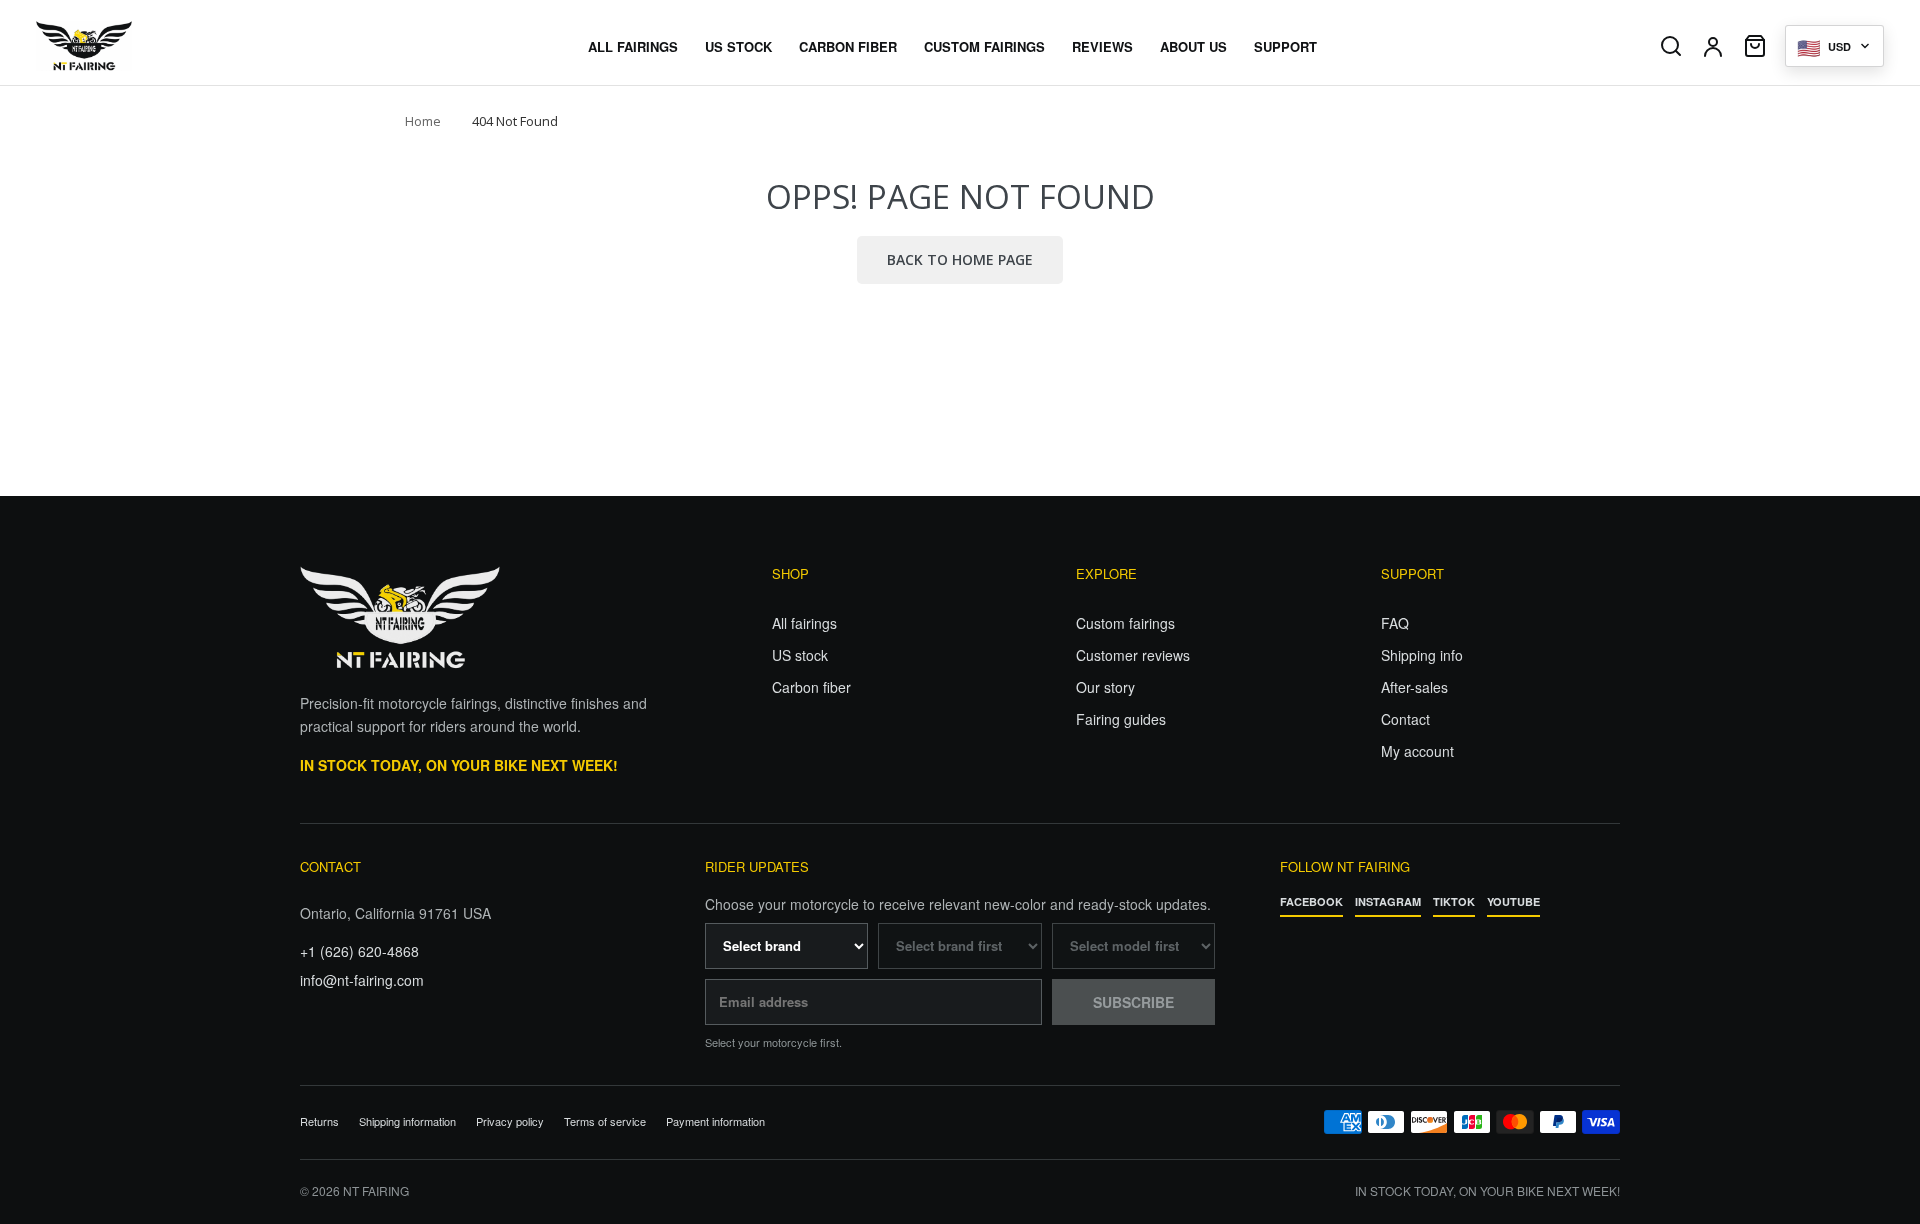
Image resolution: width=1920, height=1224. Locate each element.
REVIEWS (1102, 46)
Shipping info (1422, 655)
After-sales (1414, 687)
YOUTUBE (1513, 901)
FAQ (1395, 623)
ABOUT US (1193, 46)
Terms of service (605, 1121)
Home (423, 121)
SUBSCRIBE (1133, 1002)
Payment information (715, 1121)
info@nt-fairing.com (362, 980)
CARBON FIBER (848, 46)
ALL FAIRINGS (633, 46)
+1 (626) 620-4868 (359, 951)
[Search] (1671, 46)
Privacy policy (510, 1121)
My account (1417, 751)
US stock (800, 655)
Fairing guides (1121, 719)
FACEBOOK (1311, 901)
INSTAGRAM (1388, 901)
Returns (319, 1121)
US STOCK (738, 46)
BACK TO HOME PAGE (960, 259)
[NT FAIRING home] (141, 46)
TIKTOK (1454, 901)
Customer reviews (1133, 655)
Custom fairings (1125, 623)
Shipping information (407, 1121)
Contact (1405, 719)
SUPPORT (1285, 46)
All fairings (804, 623)
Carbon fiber (811, 687)
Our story (1105, 687)
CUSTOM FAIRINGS (984, 46)
